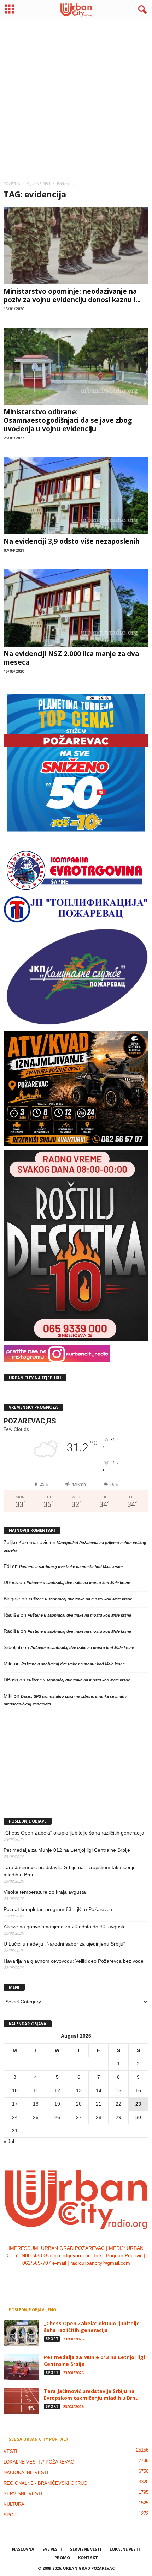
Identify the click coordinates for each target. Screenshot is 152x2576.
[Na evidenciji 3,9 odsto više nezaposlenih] (76, 496)
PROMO (62, 2557)
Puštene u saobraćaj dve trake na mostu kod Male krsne (71, 1567)
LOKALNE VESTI (125, 2549)
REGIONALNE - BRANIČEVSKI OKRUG (45, 2483)
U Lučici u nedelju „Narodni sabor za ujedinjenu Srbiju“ (64, 1944)
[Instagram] (69, 2277)
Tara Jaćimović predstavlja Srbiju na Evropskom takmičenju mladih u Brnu (70, 1871)
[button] (141, 10)
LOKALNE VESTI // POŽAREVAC (39, 2462)
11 (36, 2090)
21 (99, 2104)
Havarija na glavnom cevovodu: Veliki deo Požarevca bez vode (74, 1961)
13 (79, 2090)
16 (138, 2090)
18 (36, 2104)
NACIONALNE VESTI (26, 2473)
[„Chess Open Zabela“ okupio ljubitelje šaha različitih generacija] (21, 2333)
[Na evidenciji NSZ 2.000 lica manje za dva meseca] (76, 608)
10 (15, 2090)
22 (118, 2104)
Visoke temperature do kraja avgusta (45, 1892)
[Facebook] (55, 2277)
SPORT (52, 2339)
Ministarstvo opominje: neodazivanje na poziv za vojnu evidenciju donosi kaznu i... (72, 295)
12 (57, 2090)
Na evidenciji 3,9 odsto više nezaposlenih (72, 541)
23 (138, 2104)
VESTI (10, 2451)
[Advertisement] (76, 97)
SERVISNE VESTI (23, 2494)
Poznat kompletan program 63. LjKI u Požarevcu (58, 1909)
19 (57, 2104)
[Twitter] (84, 2277)
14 (99, 2090)
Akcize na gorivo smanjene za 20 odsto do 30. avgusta (65, 1927)
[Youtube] (98, 2277)
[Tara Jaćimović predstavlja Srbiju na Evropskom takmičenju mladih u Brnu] (21, 2401)
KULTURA (14, 2504)
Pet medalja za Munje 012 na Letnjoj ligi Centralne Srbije (67, 1850)
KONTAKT (88, 2557)
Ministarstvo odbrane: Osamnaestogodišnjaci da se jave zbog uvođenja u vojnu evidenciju (68, 420)
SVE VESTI (52, 2549)
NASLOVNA (23, 2549)
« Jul (9, 2141)
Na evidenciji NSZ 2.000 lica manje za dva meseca (71, 658)
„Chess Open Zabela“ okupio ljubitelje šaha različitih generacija (74, 1833)
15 (118, 2090)
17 (15, 2104)
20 (79, 2104)
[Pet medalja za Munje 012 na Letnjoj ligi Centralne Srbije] (21, 2367)
